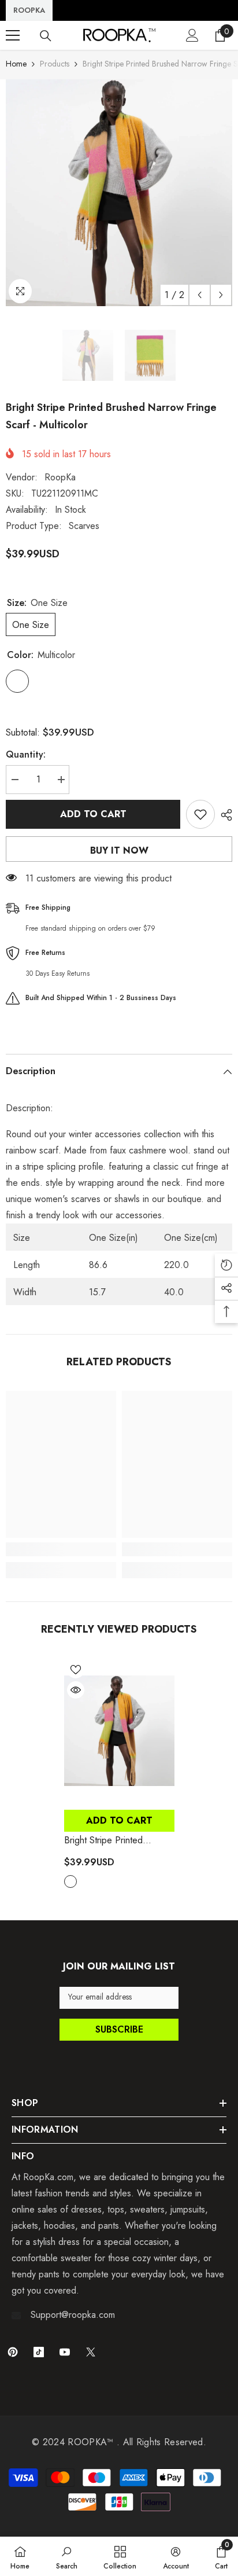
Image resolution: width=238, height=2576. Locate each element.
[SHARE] (224, 815)
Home (16, 64)
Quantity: (26, 754)
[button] (200, 295)
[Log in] (192, 35)
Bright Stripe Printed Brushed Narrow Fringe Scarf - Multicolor (110, 1840)
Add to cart (93, 814)
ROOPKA (29, 10)
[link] (61, 1549)
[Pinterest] (13, 2352)
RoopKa (60, 477)
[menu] (13, 35)
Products (55, 64)
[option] (119, 193)
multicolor (70, 1882)
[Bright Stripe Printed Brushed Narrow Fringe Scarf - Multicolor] (119, 1731)
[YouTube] (65, 2352)
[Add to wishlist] (200, 814)
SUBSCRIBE (119, 2029)
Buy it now (119, 850)
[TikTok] (39, 2352)
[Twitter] (91, 2352)
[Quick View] (76, 1690)
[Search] (46, 36)
